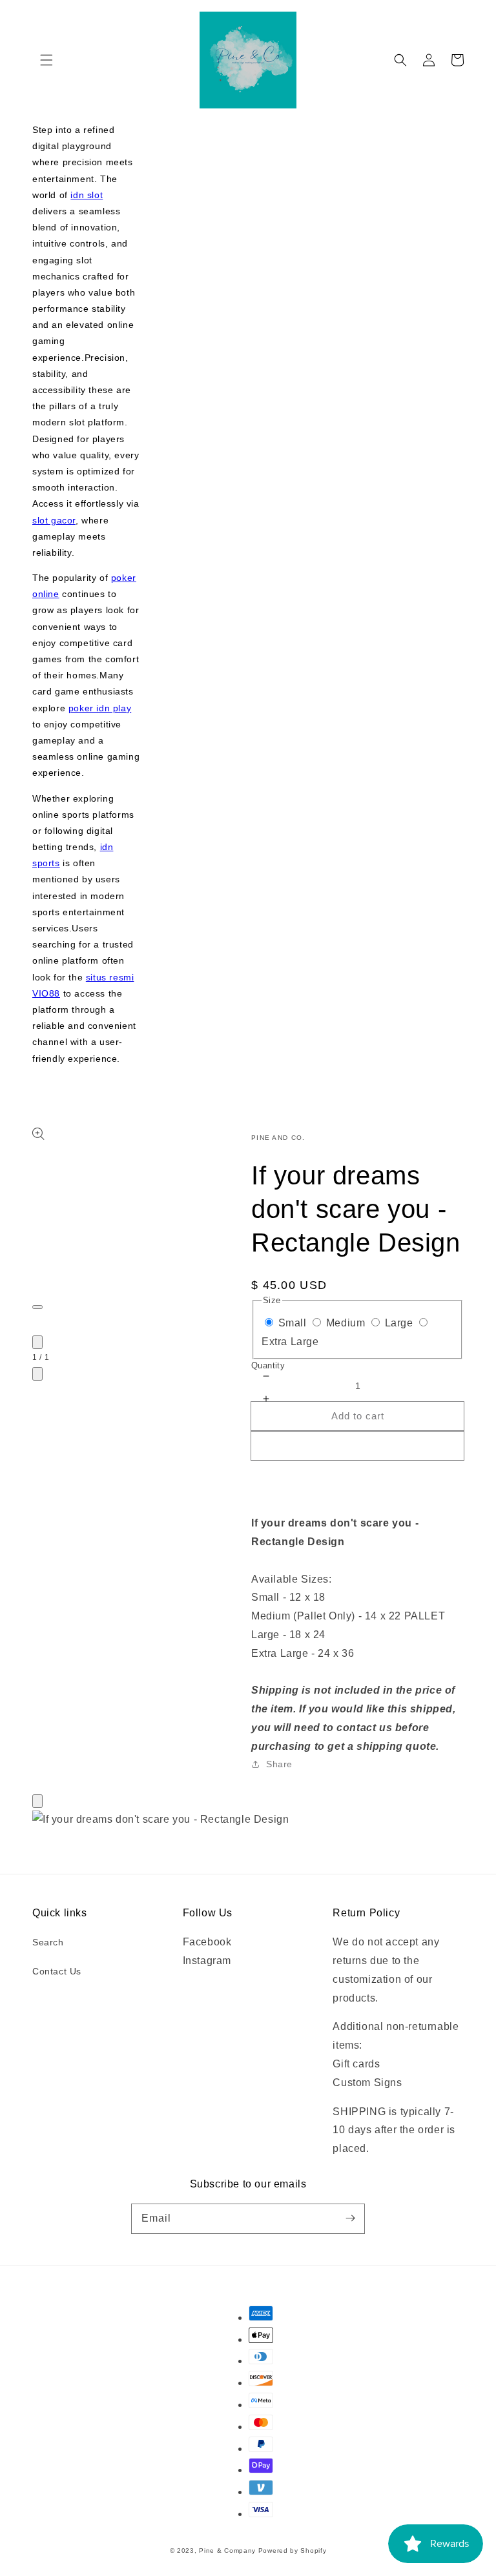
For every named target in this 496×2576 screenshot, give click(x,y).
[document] (248, 1820)
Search (48, 1942)
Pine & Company (227, 2551)
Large (399, 1323)
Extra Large (290, 1342)
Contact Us (57, 1971)
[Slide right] (37, 1374)
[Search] (400, 60)
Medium (346, 1323)
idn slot (87, 195)
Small (293, 1323)
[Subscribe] (350, 2218)
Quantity (268, 1365)
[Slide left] (37, 1342)
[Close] (37, 1801)
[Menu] (46, 60)
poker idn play (100, 708)
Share (279, 1764)
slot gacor (54, 520)
